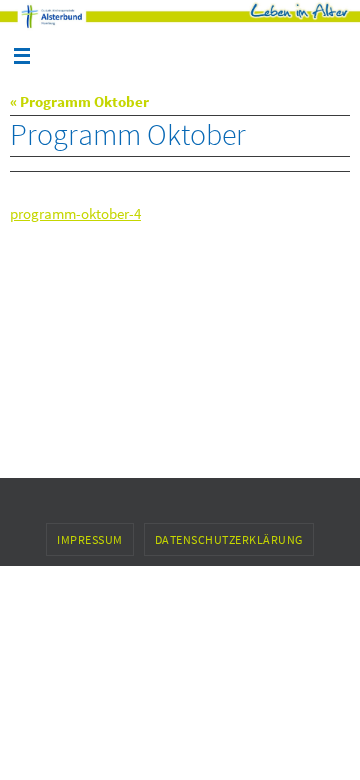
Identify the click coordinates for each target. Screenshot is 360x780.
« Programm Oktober (79, 101)
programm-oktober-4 (75, 213)
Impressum (90, 539)
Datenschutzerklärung (229, 539)
